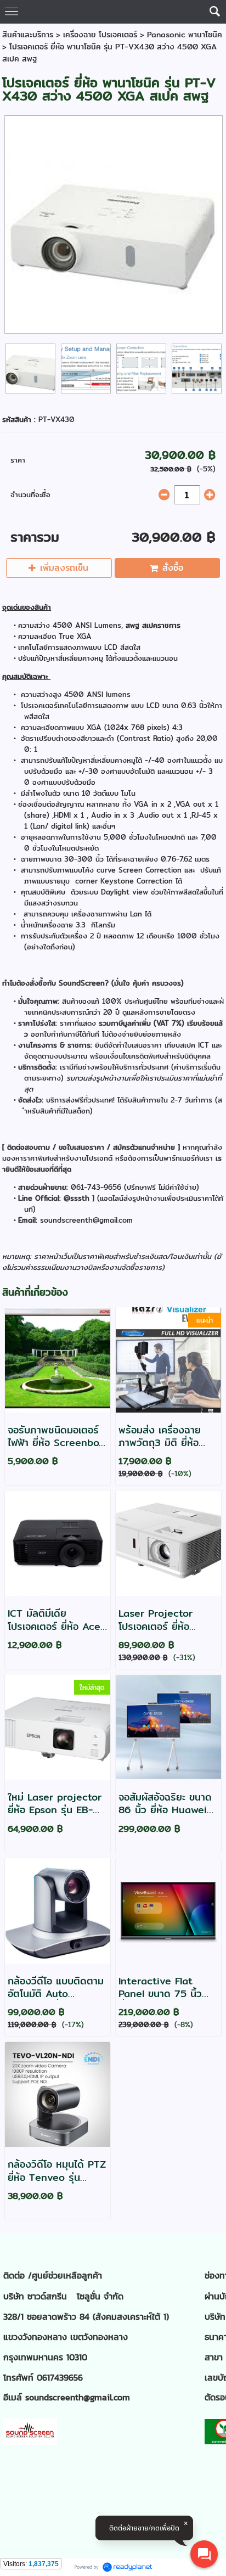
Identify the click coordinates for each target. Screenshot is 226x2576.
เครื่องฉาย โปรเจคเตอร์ (101, 35)
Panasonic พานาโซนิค (185, 35)
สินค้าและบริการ (28, 35)
